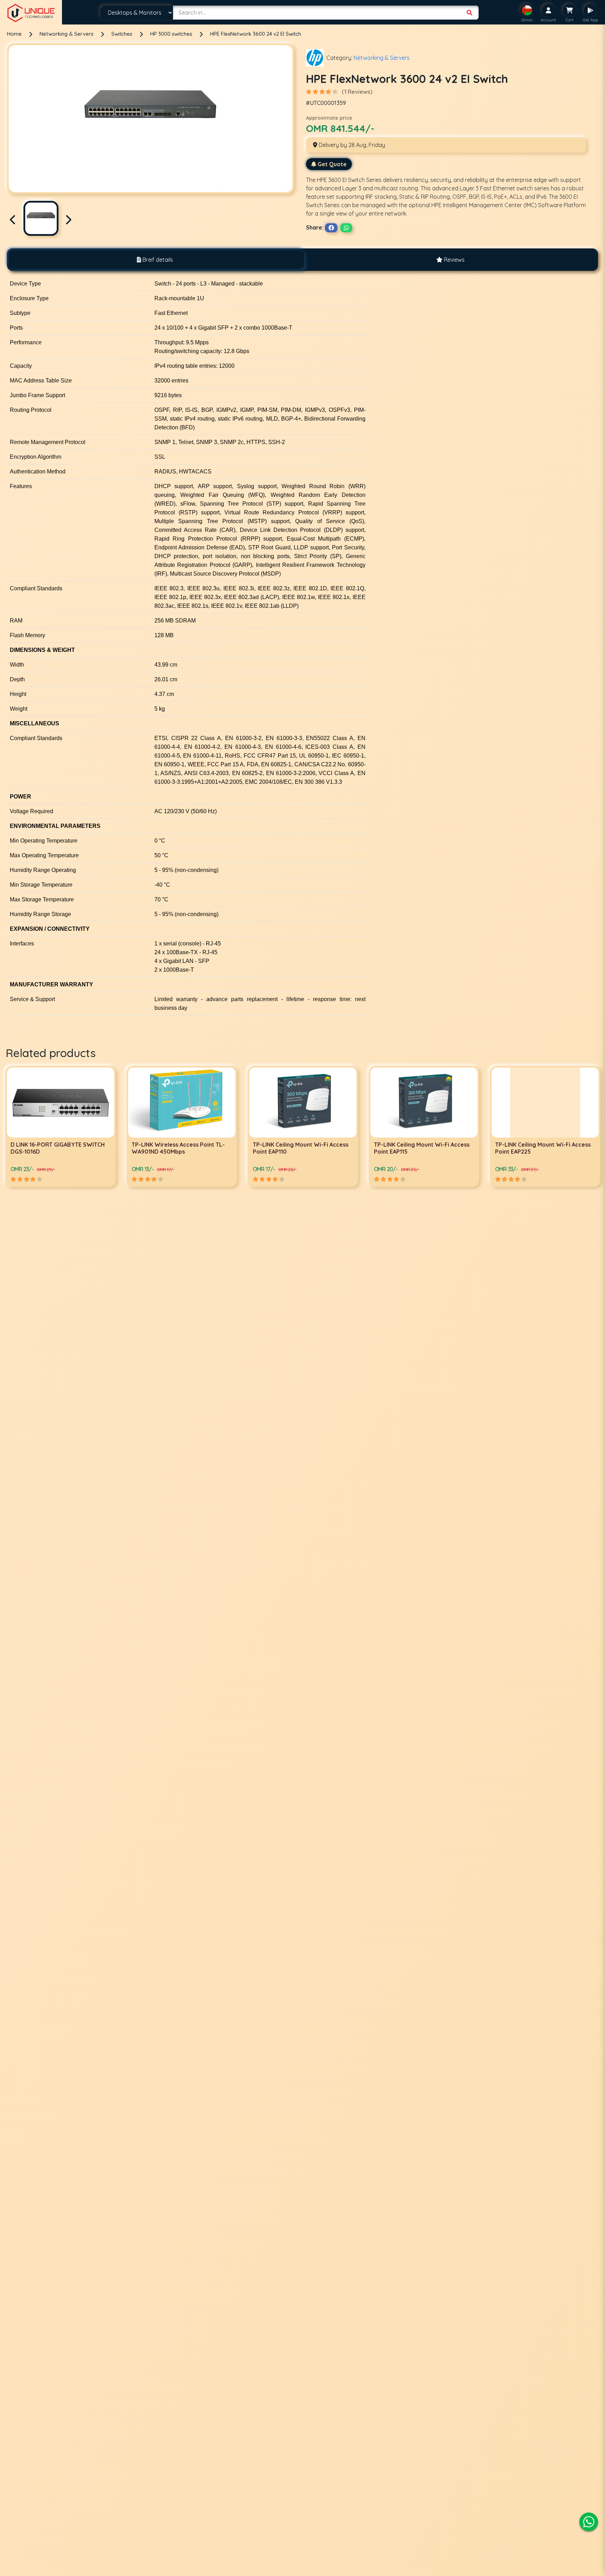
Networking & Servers (67, 34)
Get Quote (332, 164)
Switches (123, 34)
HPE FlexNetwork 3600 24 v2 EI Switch (256, 34)
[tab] (155, 260)
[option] (61, 1126)
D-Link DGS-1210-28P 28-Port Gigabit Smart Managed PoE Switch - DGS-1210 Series (422, 1152)
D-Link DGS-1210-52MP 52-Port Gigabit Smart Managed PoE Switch (543, 1148)
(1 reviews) (357, 92)
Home (14, 34)
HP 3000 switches (172, 34)
